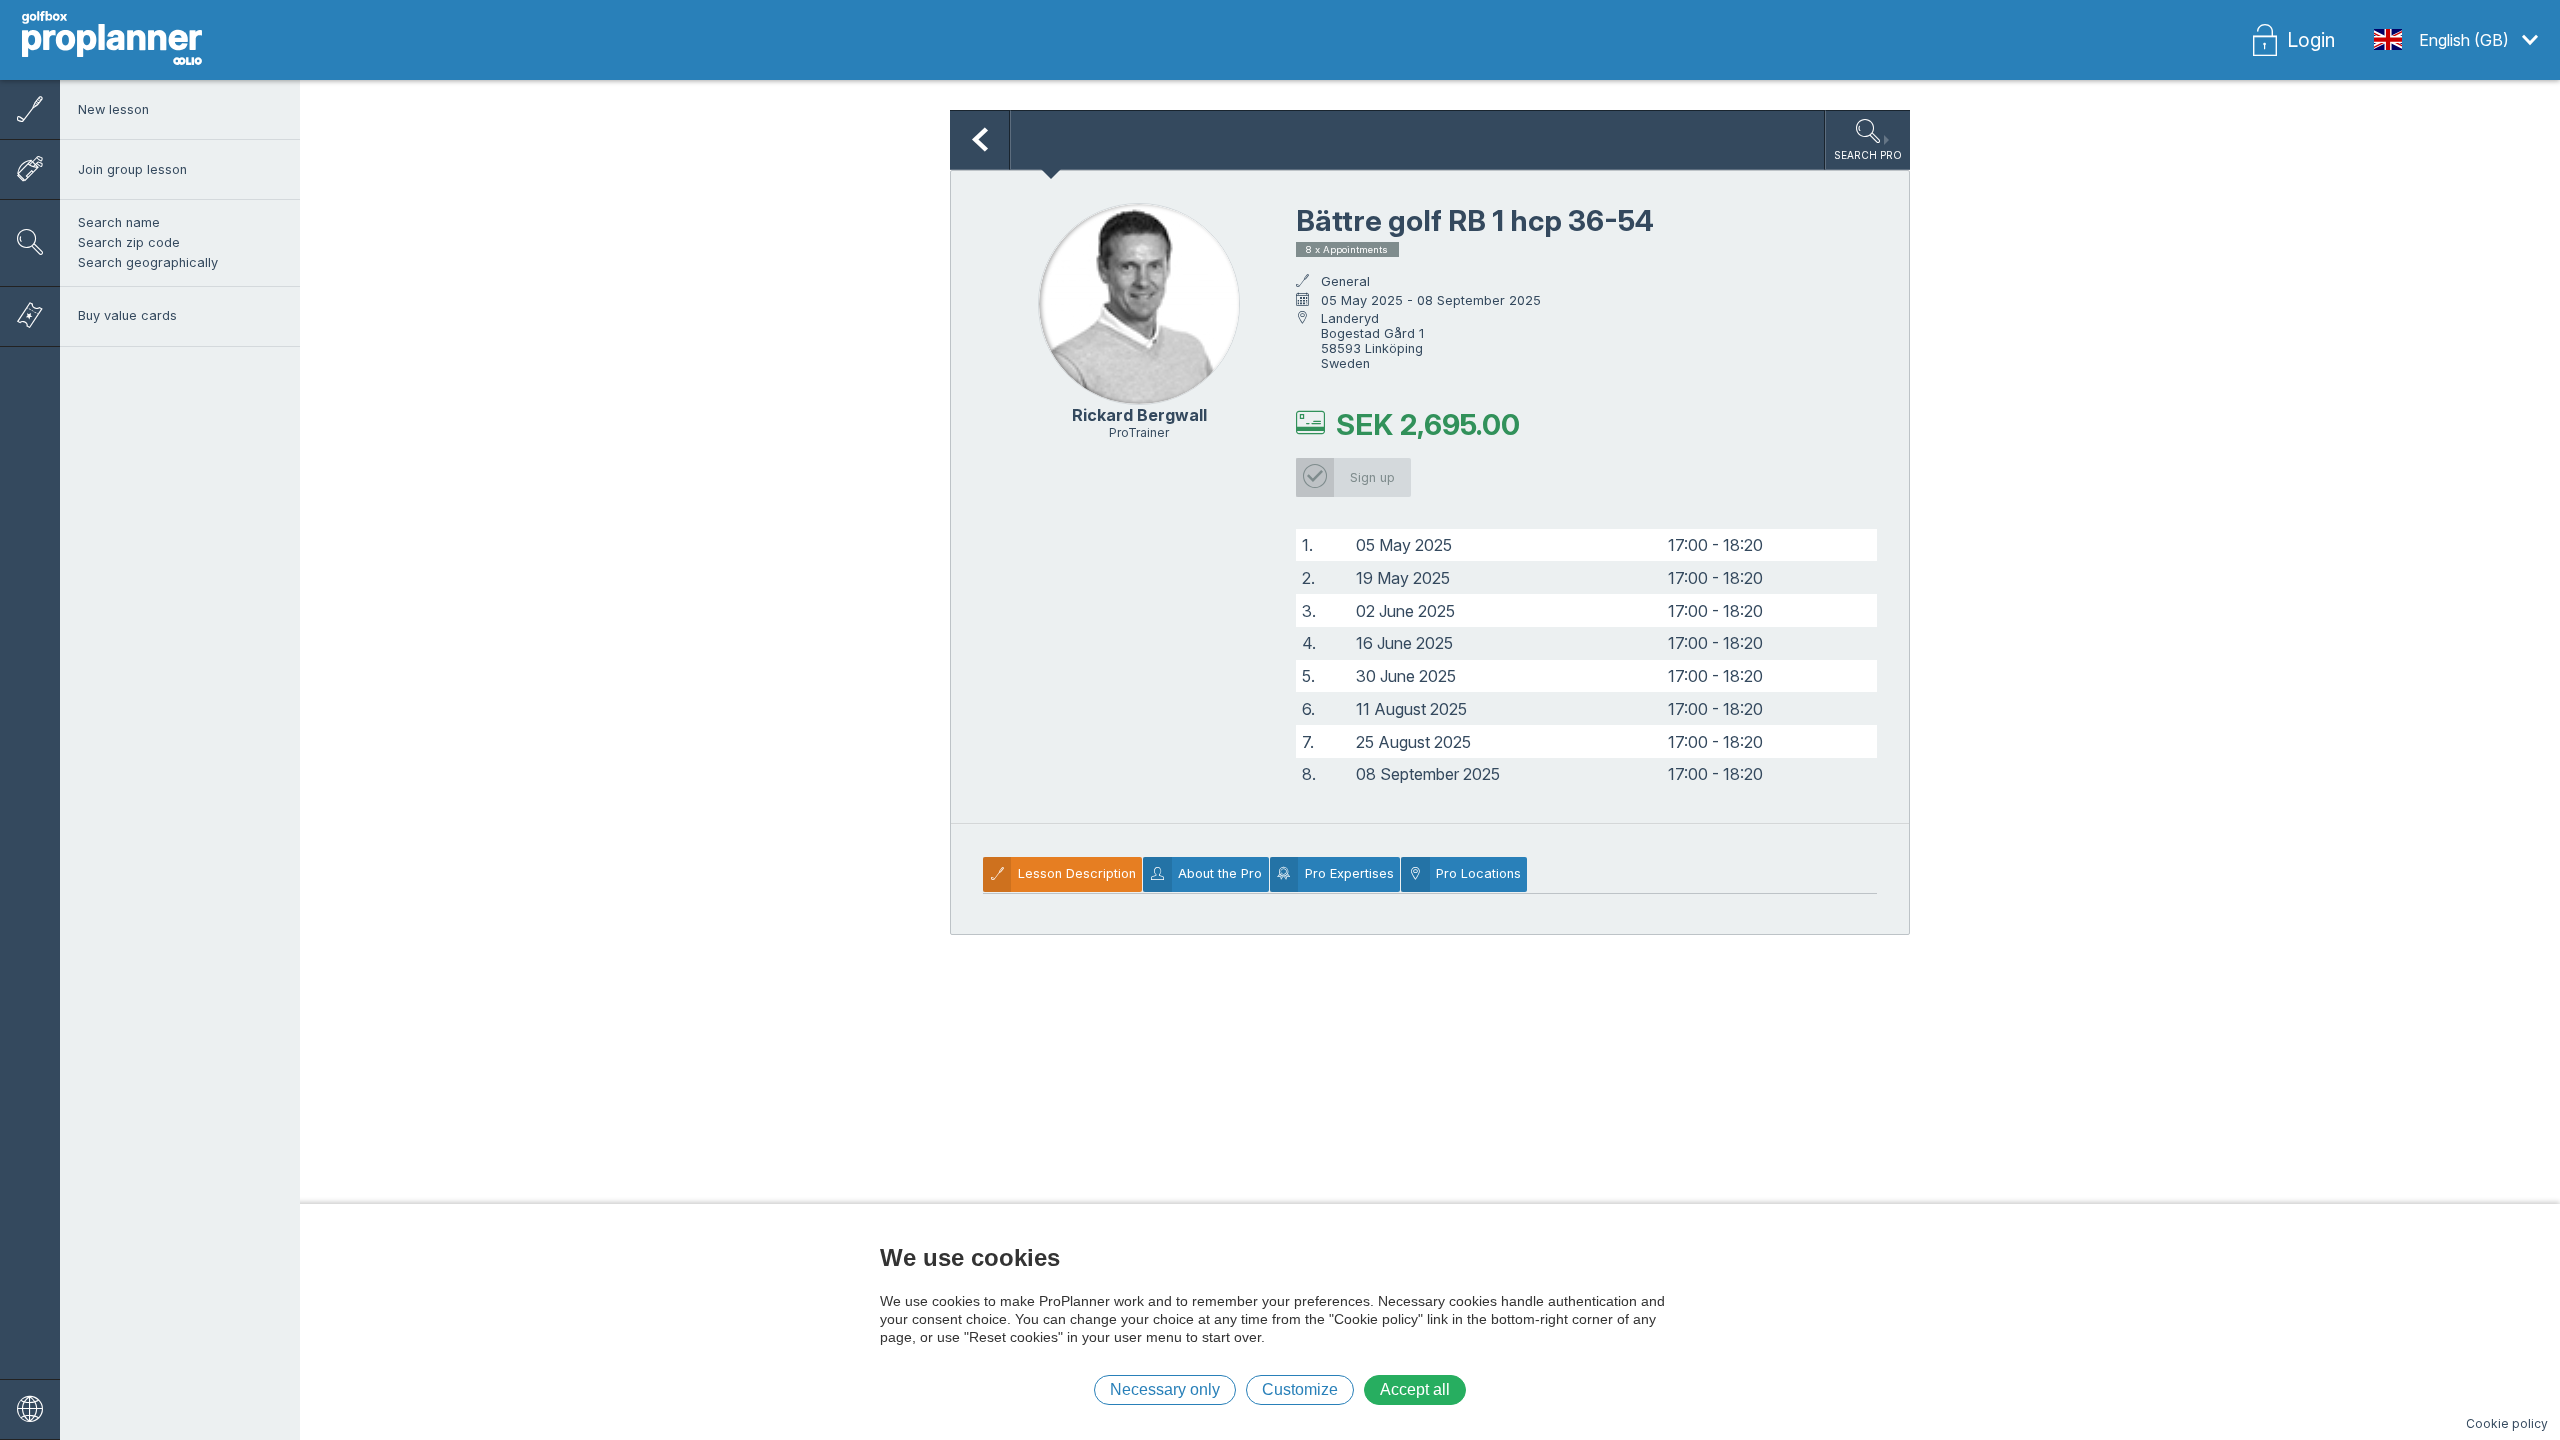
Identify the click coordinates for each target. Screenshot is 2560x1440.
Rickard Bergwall (1139, 415)
